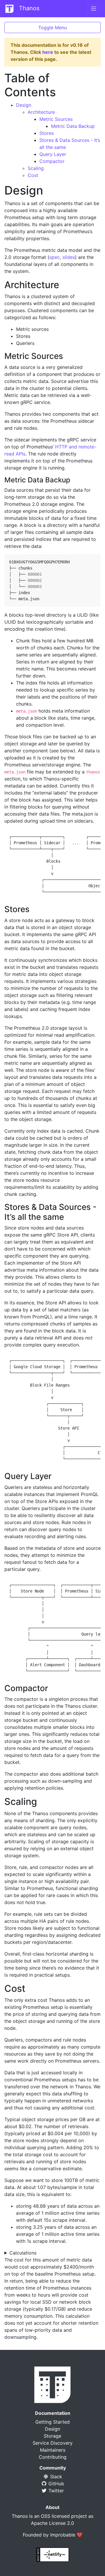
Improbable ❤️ (66, 2535)
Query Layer (53, 154)
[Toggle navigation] (94, 9)
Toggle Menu (52, 27)
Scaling (36, 168)
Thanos (28, 8)
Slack (55, 2477)
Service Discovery (53, 2443)
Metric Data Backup (73, 126)
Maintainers (53, 2450)
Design (24, 105)
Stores (47, 133)
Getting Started (52, 2422)
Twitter (55, 2491)
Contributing (53, 2457)
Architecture (41, 112)
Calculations (23, 2253)
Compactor (52, 161)
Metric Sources (56, 119)
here (48, 52)
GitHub (56, 2484)
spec (55, 257)
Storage (52, 2436)
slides (69, 257)
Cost (33, 175)
